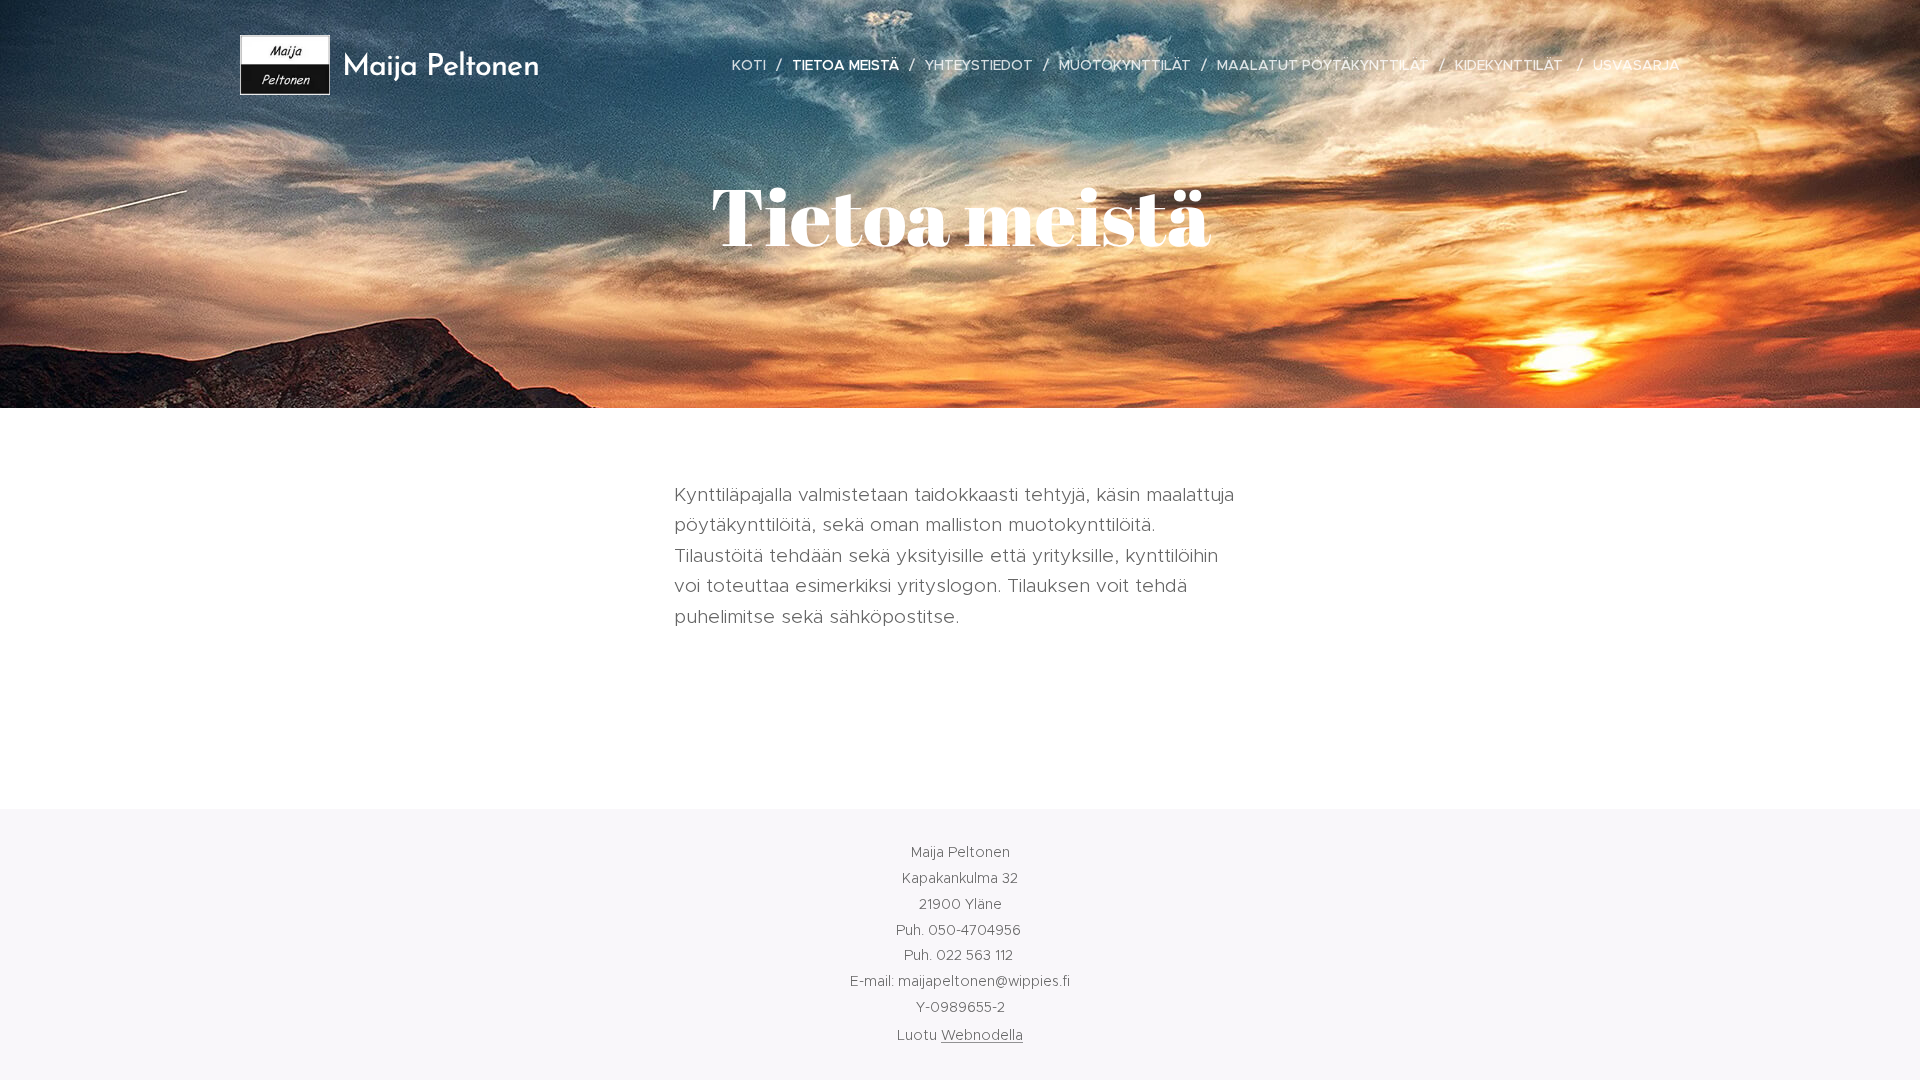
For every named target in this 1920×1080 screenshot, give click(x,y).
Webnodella (982, 1035)
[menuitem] (754, 65)
